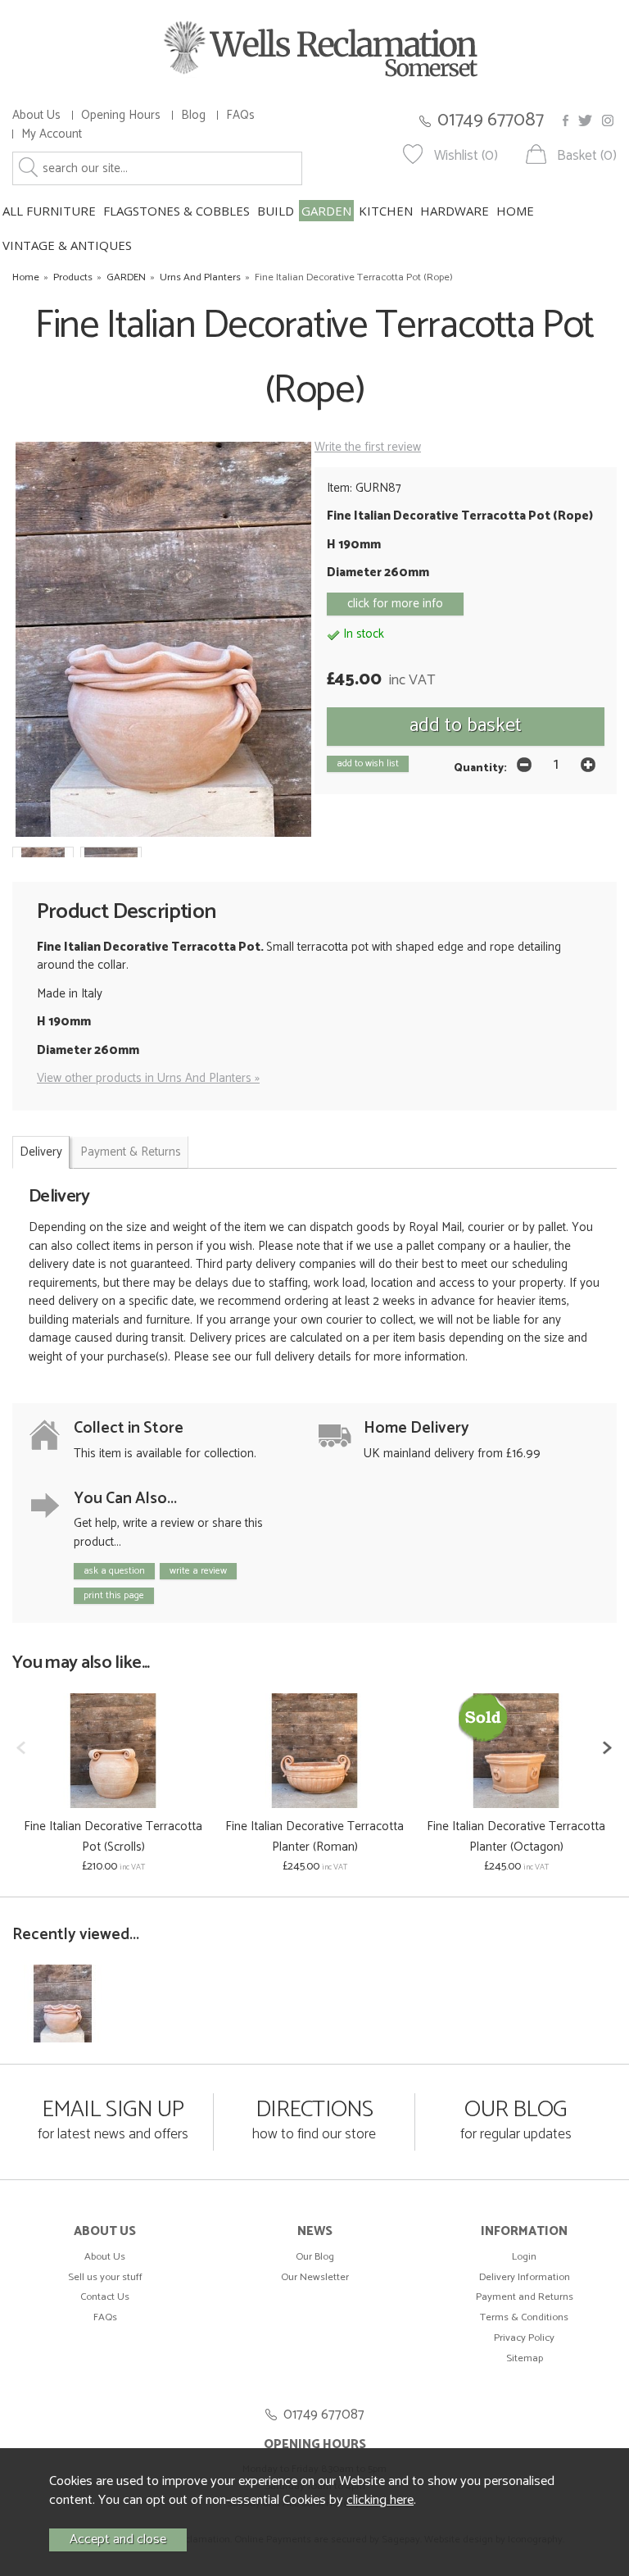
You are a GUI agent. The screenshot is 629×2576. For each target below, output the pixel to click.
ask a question (114, 1571)
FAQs (240, 115)
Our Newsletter (315, 2277)
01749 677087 (491, 120)
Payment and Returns (525, 2297)
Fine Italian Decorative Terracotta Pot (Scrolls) (113, 1837)
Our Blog (315, 2257)
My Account (52, 134)
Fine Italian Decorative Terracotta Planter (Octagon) (516, 1837)
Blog (193, 115)
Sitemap (525, 2358)
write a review (198, 1571)
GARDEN (326, 211)
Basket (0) (587, 156)
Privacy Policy (524, 2338)
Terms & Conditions (524, 2317)
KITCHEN (386, 211)
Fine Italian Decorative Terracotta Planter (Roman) (314, 1837)
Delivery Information (525, 2277)
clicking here (380, 2500)
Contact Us (105, 2297)
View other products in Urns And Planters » (148, 1078)
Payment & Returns (131, 1152)
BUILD (276, 211)
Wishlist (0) (466, 156)
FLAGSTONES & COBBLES (176, 211)
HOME (515, 211)
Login (524, 2257)
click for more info (395, 604)
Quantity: (480, 768)
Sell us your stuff (105, 2277)
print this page (114, 1595)
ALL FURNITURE (49, 211)
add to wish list (368, 763)
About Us (36, 115)
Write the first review (368, 447)
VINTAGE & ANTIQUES (67, 245)
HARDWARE (455, 211)
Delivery (41, 1152)
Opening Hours (121, 115)
